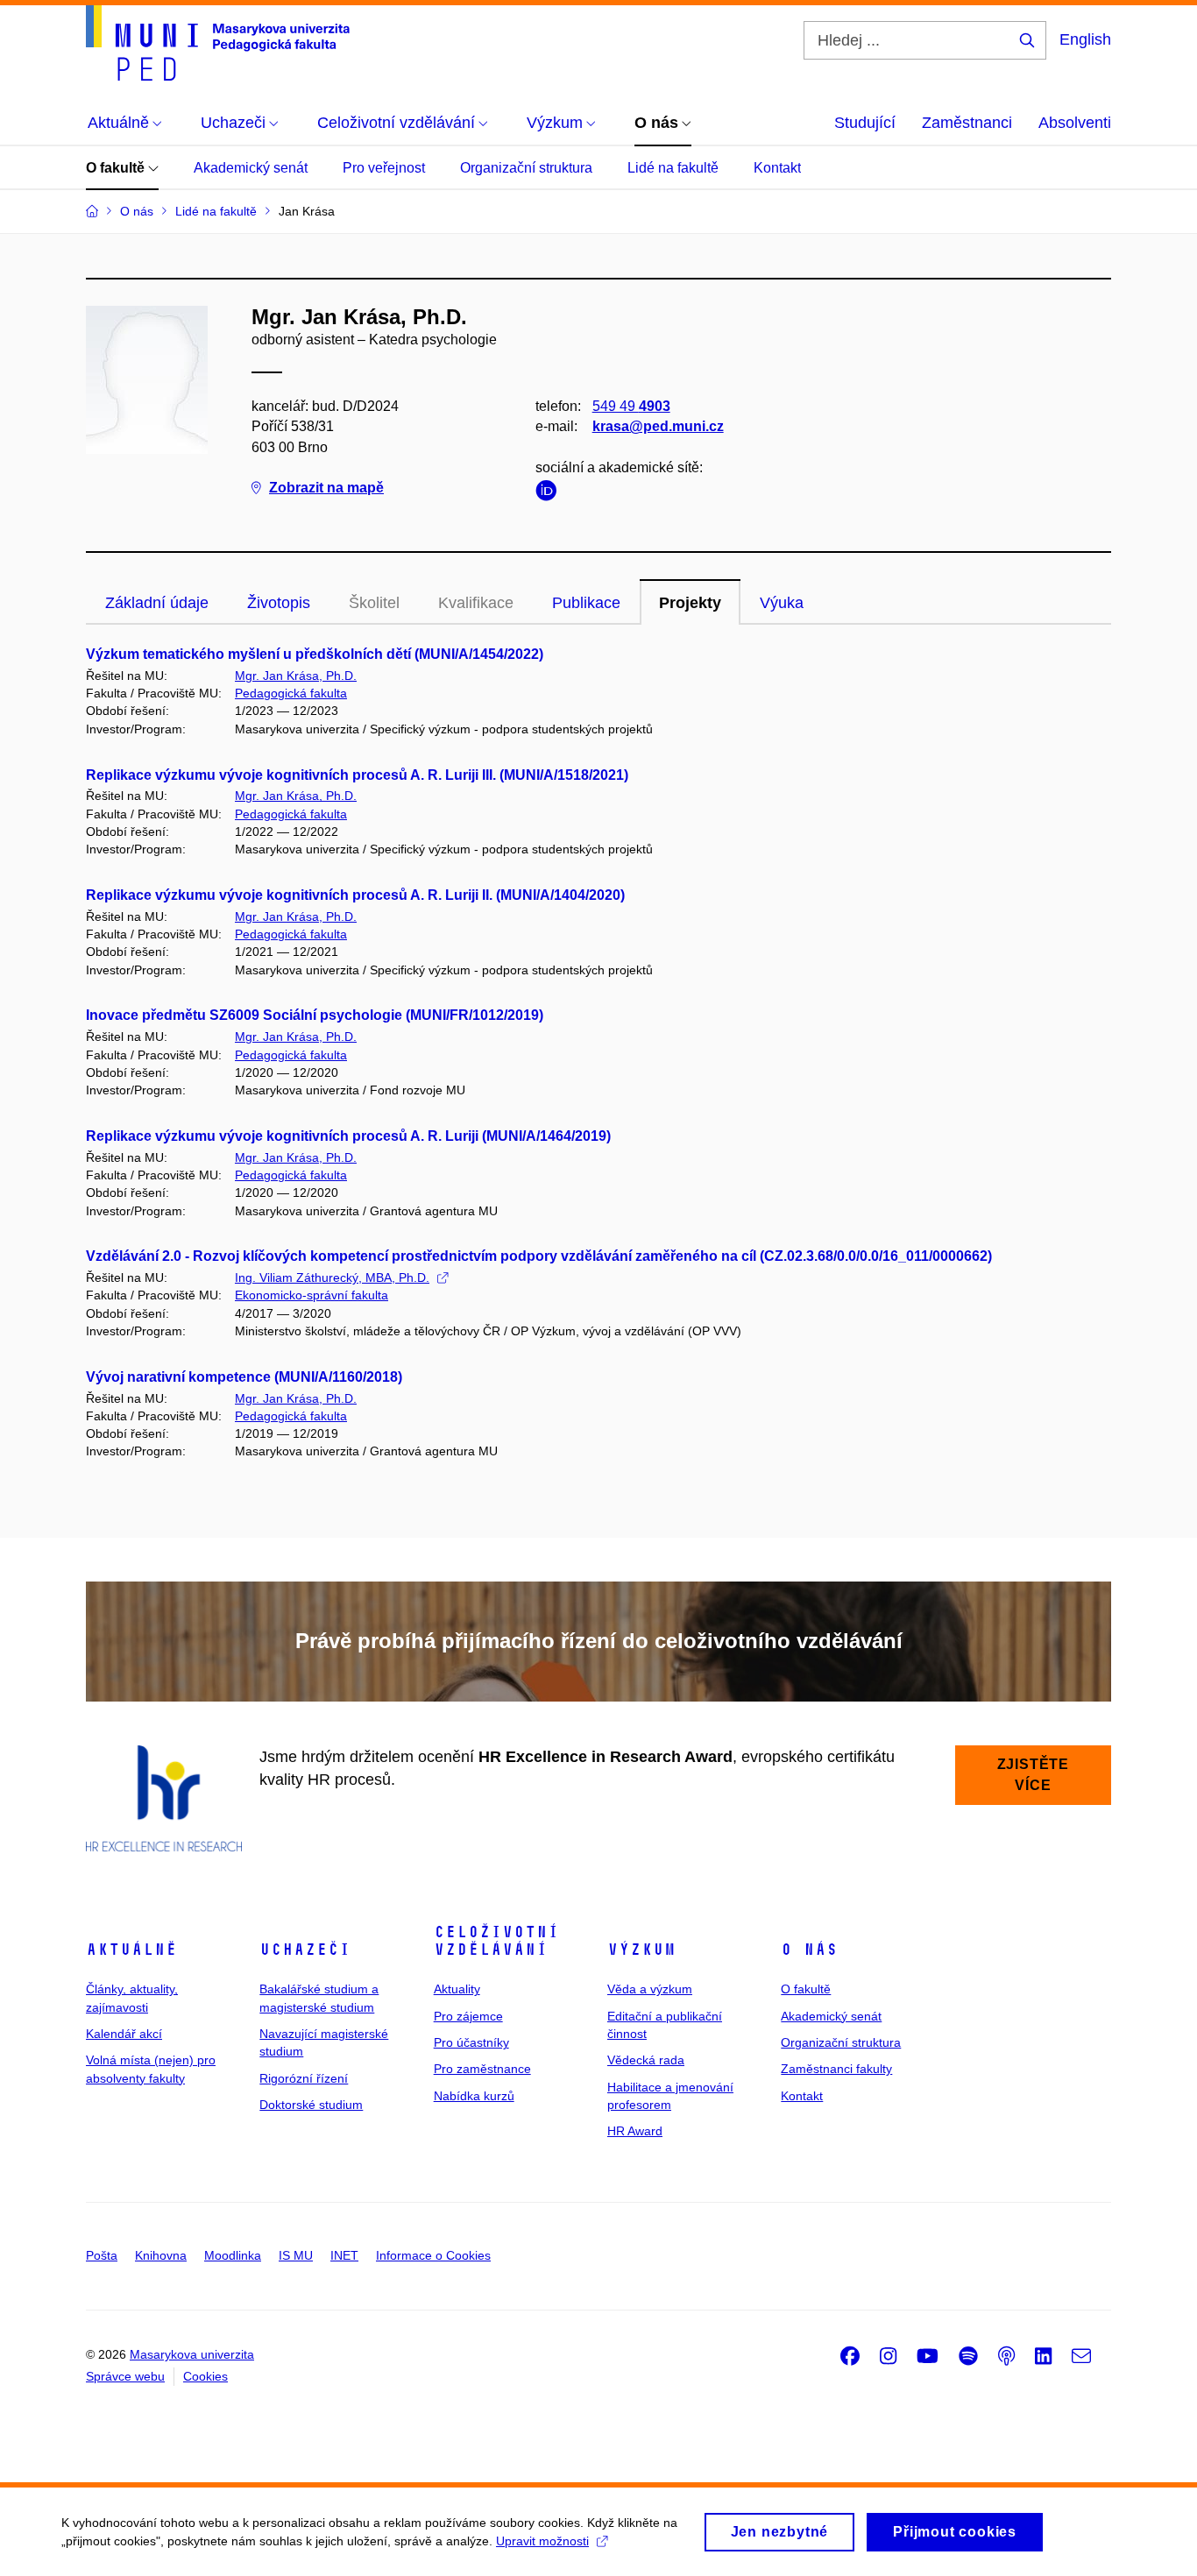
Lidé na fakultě (673, 168)
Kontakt (777, 168)
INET (344, 2255)
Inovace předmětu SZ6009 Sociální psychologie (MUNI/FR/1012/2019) (315, 1015)
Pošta (102, 2255)
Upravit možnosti (542, 2541)
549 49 (631, 406)
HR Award (635, 2131)
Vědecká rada (646, 2060)
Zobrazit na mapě (326, 488)
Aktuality (457, 1989)
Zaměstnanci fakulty (836, 2069)
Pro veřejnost (384, 168)
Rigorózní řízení (304, 2078)
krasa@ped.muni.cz (658, 426)
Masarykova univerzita (192, 2354)
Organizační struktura (526, 168)
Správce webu (125, 2376)
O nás (809, 1950)
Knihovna (161, 2255)
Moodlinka (233, 2255)
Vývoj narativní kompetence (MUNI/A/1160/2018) (244, 1377)
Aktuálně (131, 1950)
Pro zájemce (468, 2016)
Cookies (205, 2376)
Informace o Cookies (433, 2255)
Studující (865, 123)
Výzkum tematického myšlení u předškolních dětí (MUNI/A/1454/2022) (315, 654)
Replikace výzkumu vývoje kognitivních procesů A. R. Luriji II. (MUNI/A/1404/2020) (355, 895)
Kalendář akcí (124, 2034)
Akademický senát (251, 168)
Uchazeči (305, 1950)
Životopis (279, 603)
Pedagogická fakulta (291, 693)
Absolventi (1075, 123)
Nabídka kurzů (474, 2096)
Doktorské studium (311, 2105)
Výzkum (641, 1950)
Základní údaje (157, 603)
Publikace (586, 603)
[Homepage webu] (218, 43)
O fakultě (117, 168)
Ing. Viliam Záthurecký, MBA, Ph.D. (332, 1277)
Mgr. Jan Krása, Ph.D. (296, 676)
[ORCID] (550, 494)
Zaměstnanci (967, 123)
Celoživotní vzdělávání (496, 1941)
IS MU (296, 2255)
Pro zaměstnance (482, 2069)
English (1085, 39)
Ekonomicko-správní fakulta (312, 1295)
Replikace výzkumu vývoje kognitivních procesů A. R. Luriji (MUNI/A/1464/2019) (348, 1136)
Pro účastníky (471, 2042)
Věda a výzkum (650, 1989)
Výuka (782, 603)
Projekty (690, 603)
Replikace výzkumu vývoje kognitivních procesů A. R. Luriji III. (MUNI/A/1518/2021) (357, 775)
